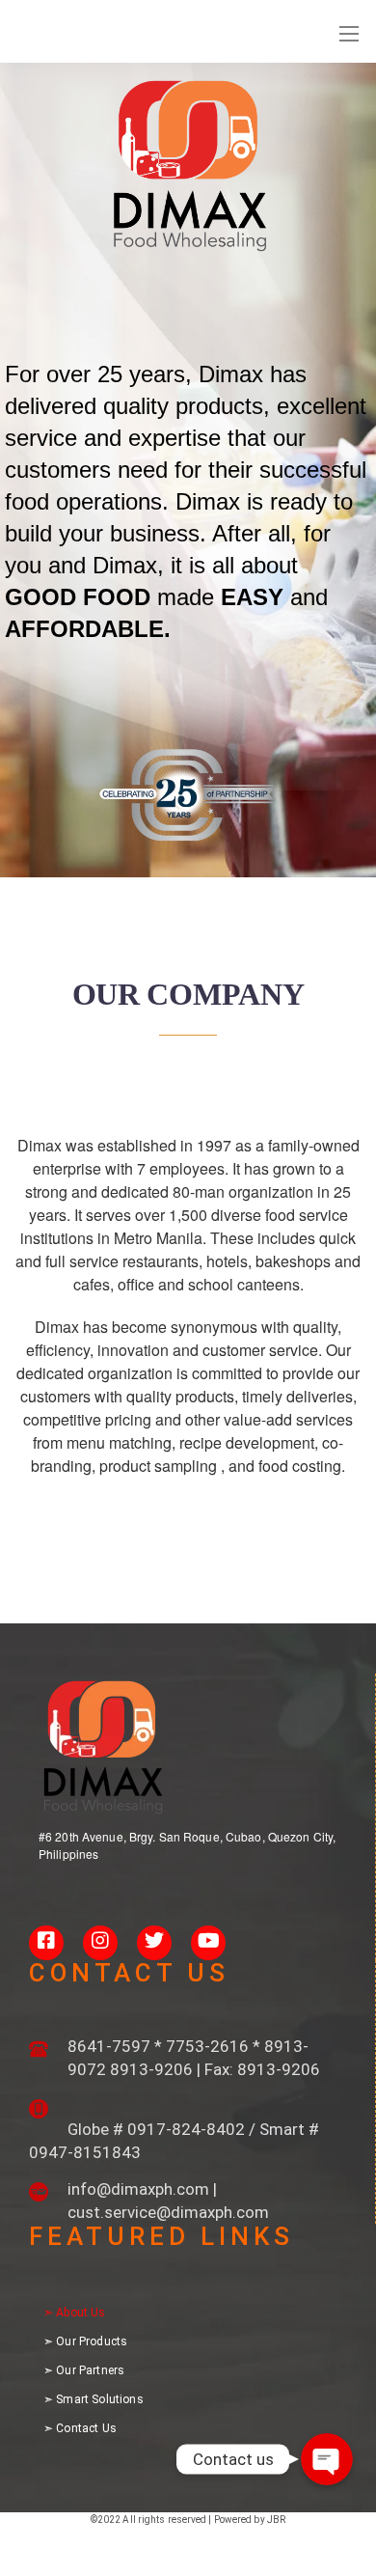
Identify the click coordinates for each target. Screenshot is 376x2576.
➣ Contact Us (80, 2428)
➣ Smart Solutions (94, 2399)
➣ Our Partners (84, 2370)
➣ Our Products (85, 2341)
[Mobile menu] (349, 34)
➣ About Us (75, 2313)
